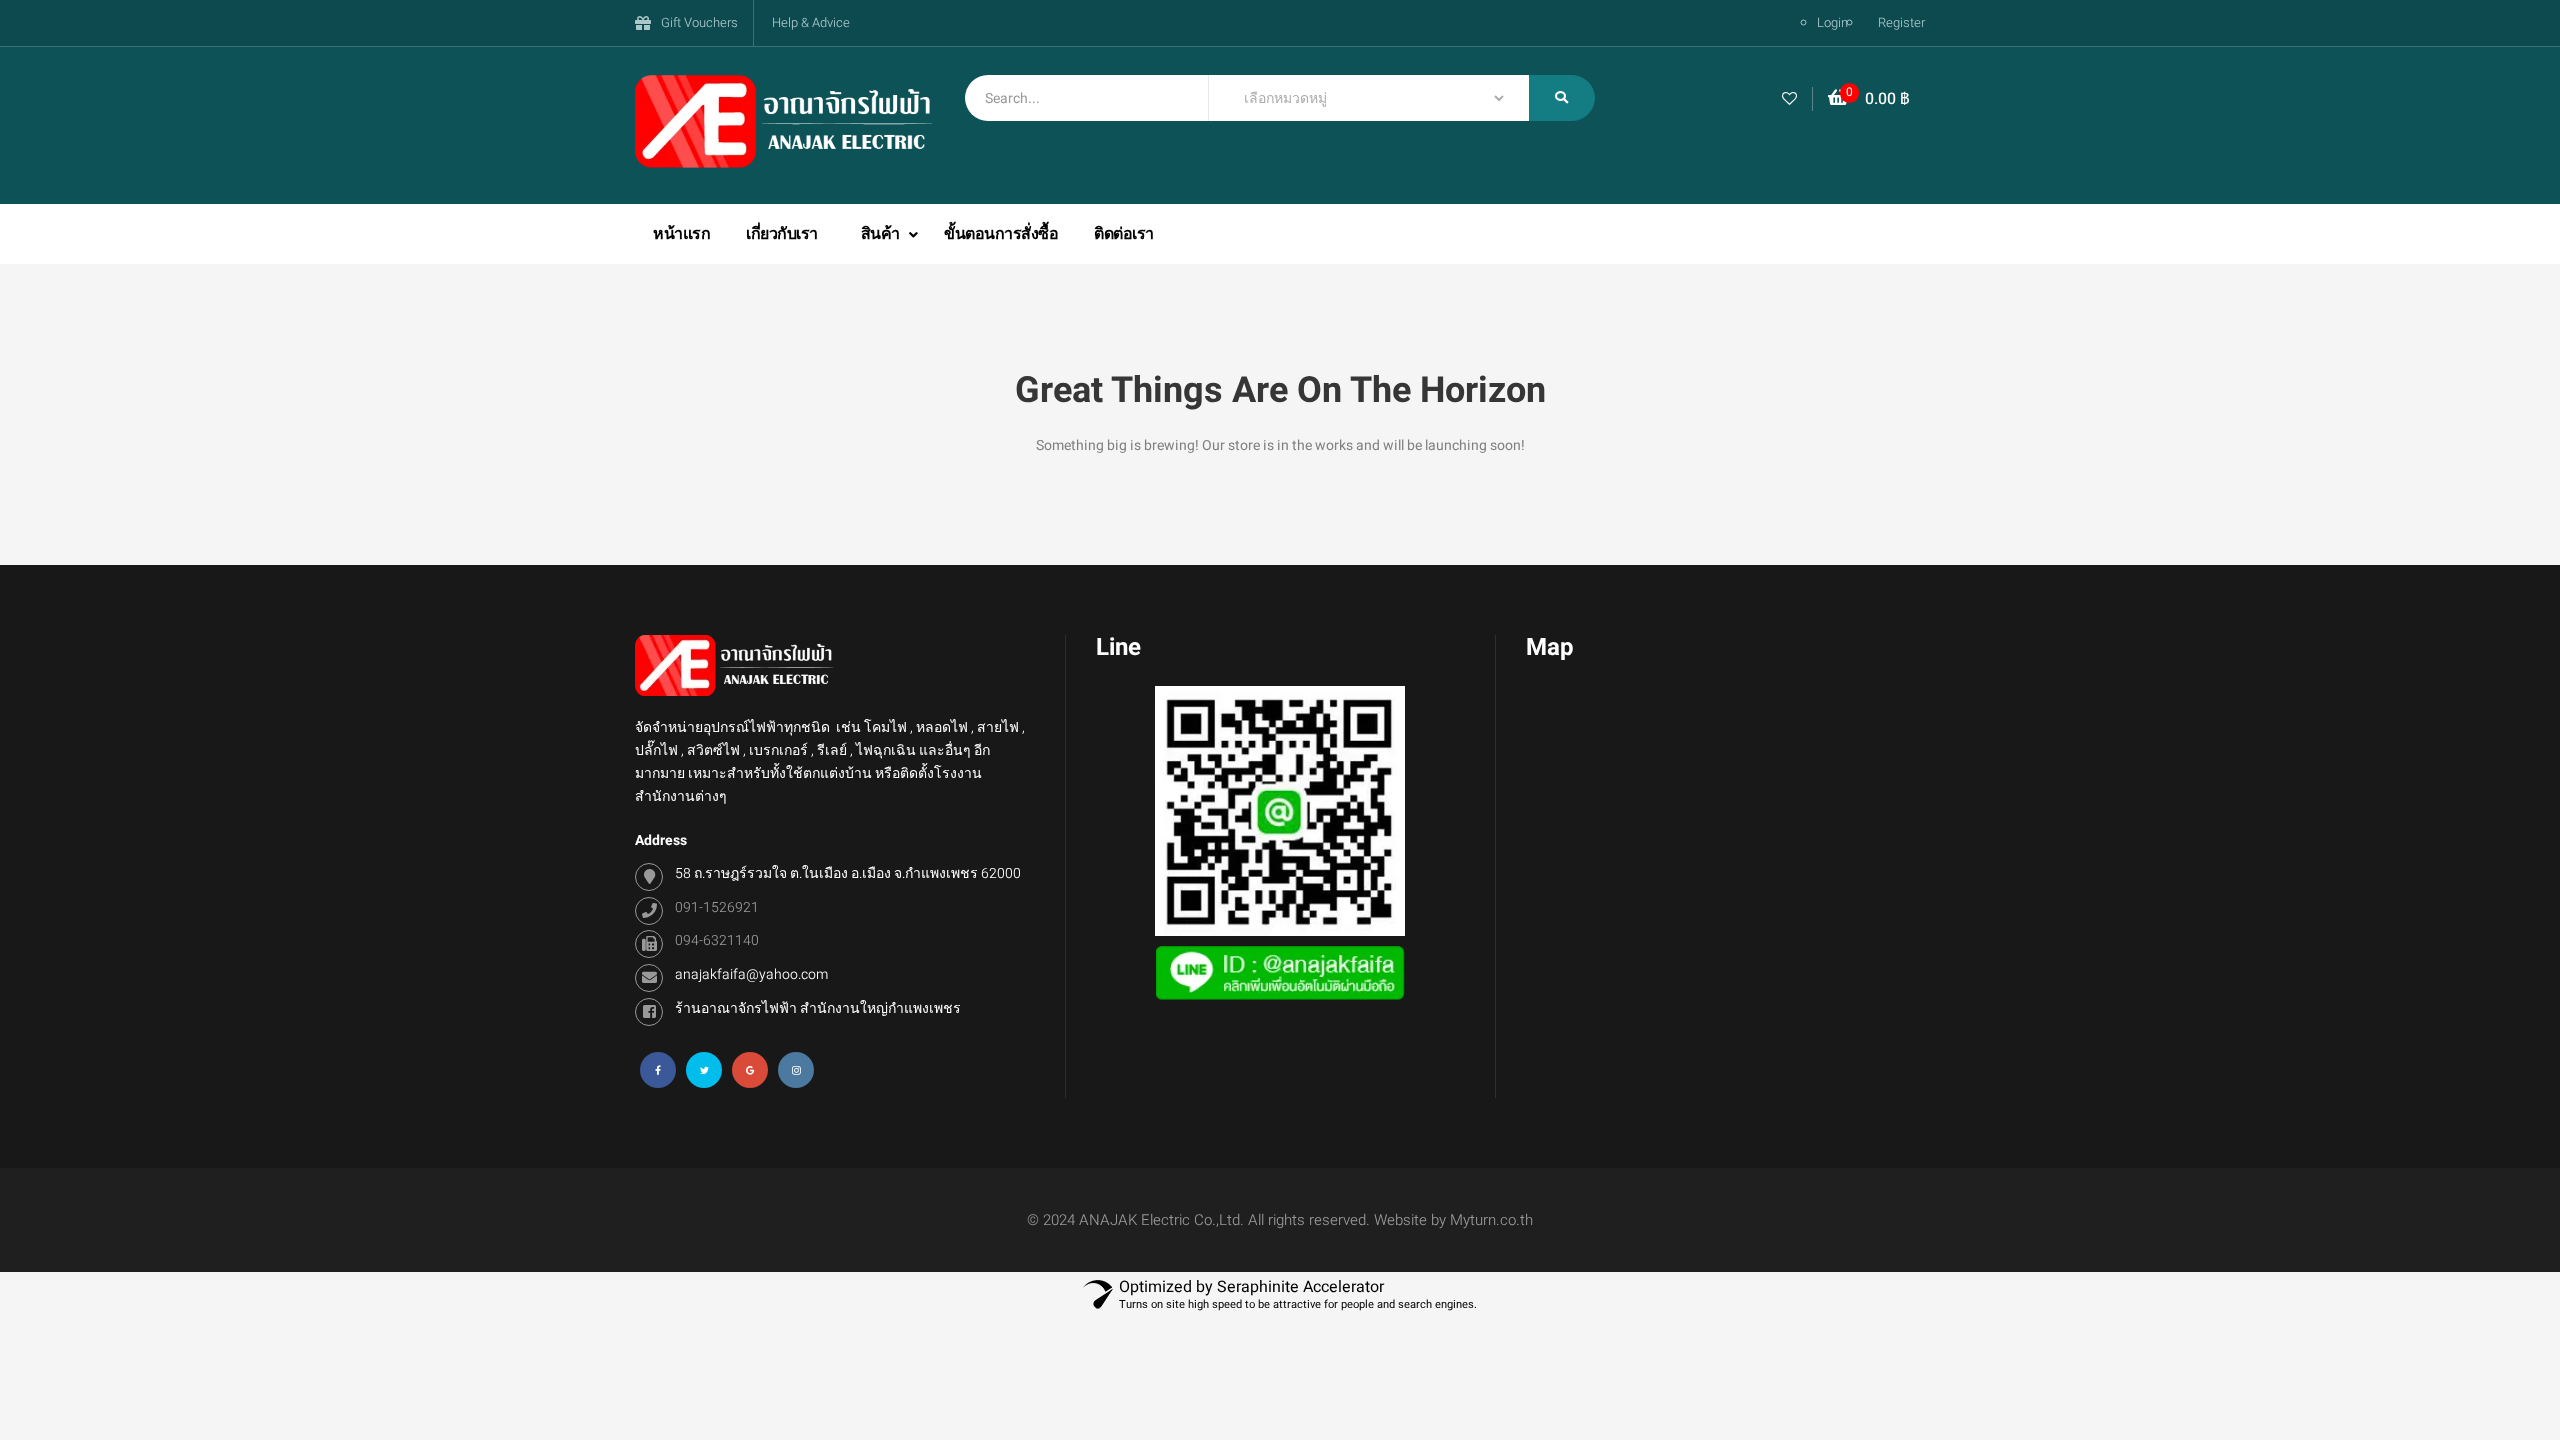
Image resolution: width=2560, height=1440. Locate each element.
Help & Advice (811, 22)
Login (1832, 22)
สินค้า (882, 234)
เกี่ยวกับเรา (782, 234)
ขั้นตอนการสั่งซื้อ (1001, 234)
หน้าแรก (681, 234)
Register (1901, 22)
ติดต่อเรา (1124, 234)
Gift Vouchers (699, 22)
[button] (1869, 99)
